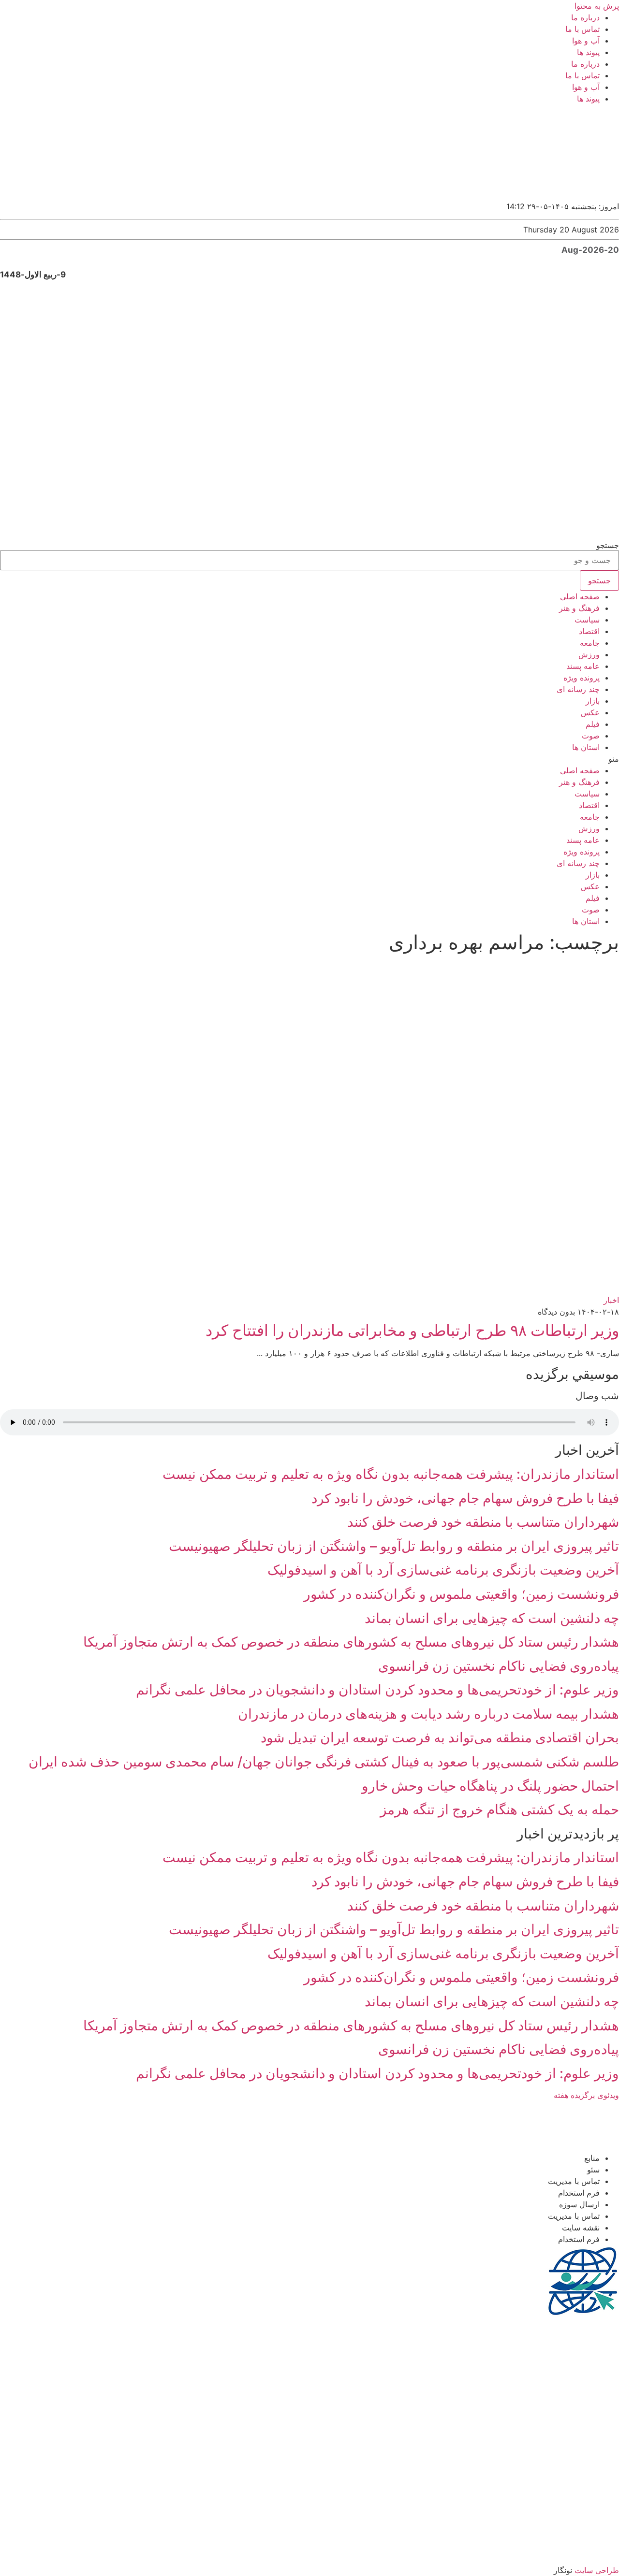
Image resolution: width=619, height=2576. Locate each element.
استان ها (586, 747)
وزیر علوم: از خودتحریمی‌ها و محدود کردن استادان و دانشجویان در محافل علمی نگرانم (377, 1690)
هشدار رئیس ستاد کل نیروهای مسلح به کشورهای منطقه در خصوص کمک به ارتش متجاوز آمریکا (351, 1642)
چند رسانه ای (578, 689)
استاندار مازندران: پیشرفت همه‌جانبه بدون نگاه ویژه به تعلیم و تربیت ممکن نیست (391, 1474)
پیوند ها (588, 52)
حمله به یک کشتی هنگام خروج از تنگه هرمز (500, 1809)
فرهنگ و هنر (579, 608)
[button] (309, 759)
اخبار (611, 1300)
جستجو (608, 545)
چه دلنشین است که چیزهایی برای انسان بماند (492, 1618)
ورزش (589, 654)
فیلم (593, 724)
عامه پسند (583, 666)
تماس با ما (582, 29)
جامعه (590, 643)
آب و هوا (586, 41)
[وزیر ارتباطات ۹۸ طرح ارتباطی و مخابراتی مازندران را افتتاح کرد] (371, 1288)
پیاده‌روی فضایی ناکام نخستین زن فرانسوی (499, 1666)
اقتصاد (589, 631)
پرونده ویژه (582, 678)
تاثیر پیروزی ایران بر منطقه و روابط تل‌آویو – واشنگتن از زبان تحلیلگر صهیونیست (394, 1546)
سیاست (587, 620)
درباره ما (585, 17)
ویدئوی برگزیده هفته (586, 2095)
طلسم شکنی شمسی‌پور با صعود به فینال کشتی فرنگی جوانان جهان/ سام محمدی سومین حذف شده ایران (324, 1762)
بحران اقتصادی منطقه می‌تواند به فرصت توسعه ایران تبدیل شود (440, 1737)
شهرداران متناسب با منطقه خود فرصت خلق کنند (483, 1522)
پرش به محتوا (597, 6)
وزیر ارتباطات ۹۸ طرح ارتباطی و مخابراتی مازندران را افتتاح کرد (412, 1330)
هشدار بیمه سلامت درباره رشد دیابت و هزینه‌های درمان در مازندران (428, 1714)
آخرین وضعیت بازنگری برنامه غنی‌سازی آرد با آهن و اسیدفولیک (443, 1570)
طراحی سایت (597, 2570)
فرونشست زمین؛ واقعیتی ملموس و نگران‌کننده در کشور (461, 1594)
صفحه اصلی (580, 596)
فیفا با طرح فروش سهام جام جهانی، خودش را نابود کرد (465, 1498)
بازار (593, 701)
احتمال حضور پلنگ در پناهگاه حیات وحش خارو (490, 1786)
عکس (590, 712)
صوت (591, 736)
